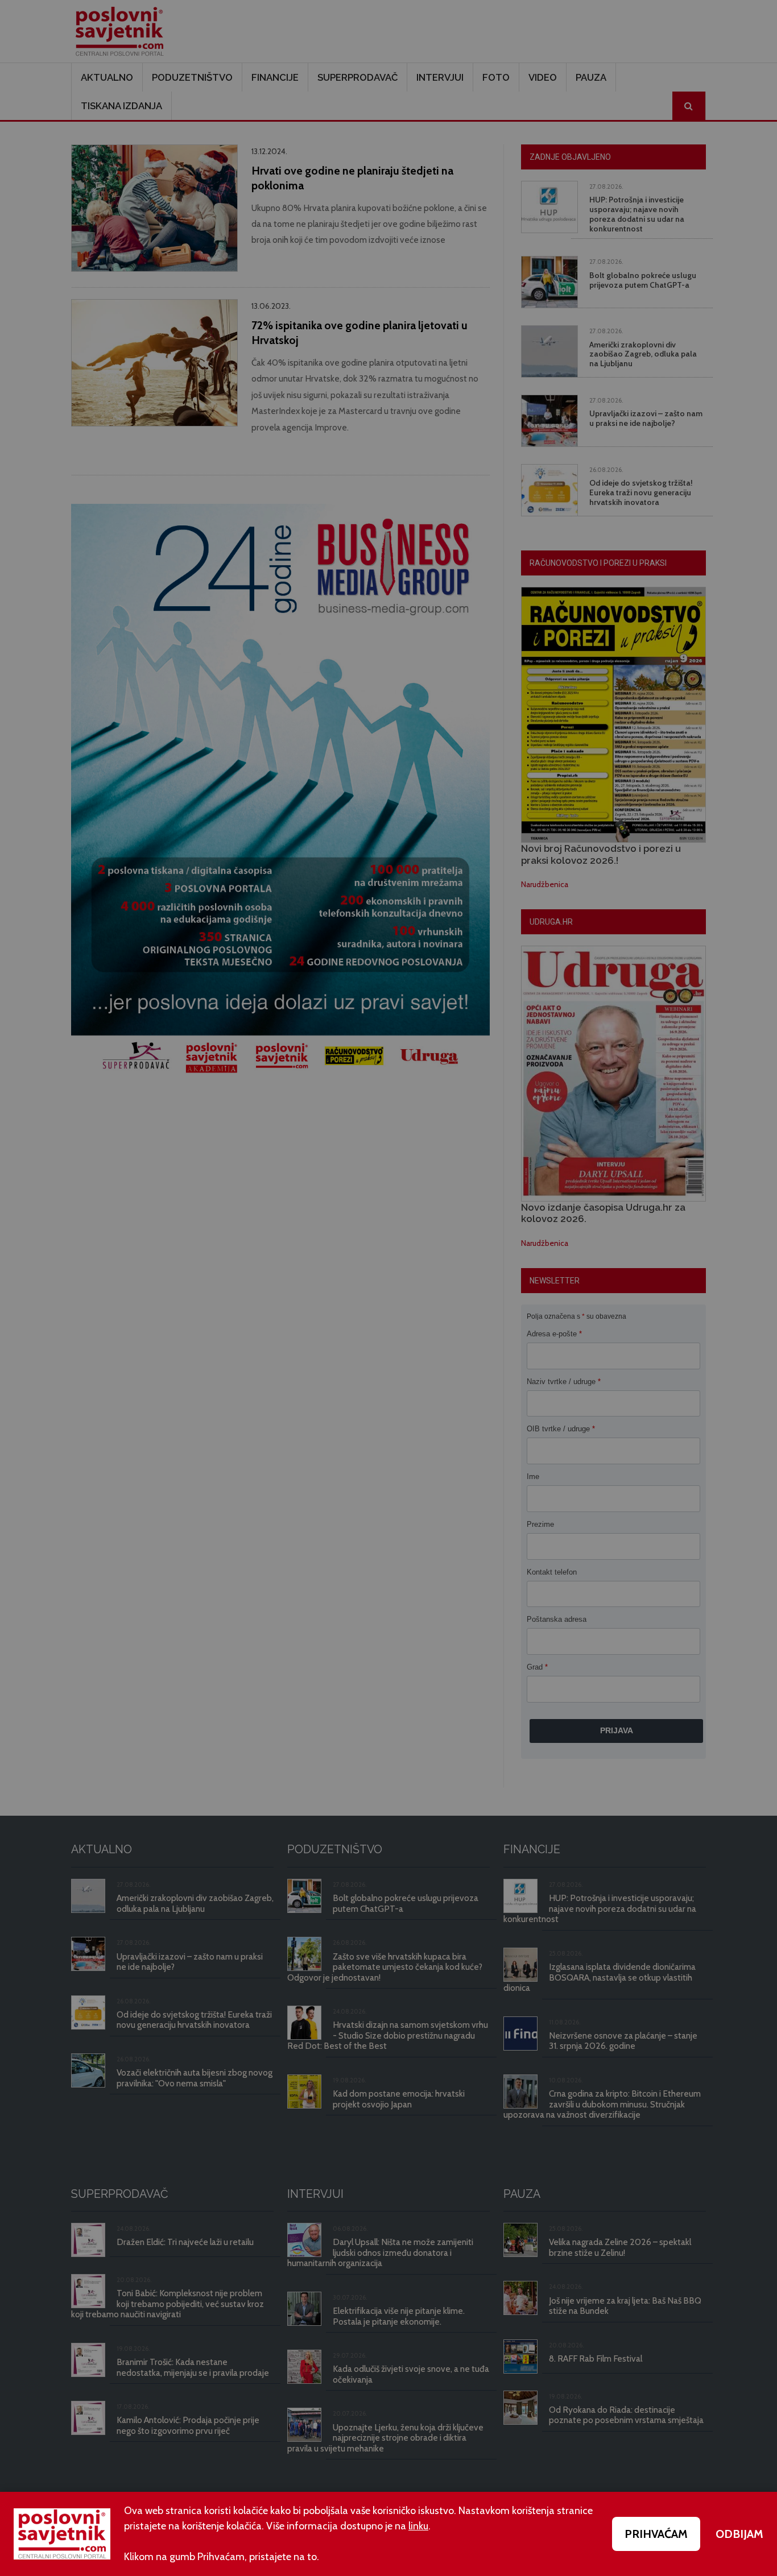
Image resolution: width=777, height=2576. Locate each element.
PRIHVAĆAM (656, 2534)
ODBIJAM (739, 2534)
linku (418, 2526)
